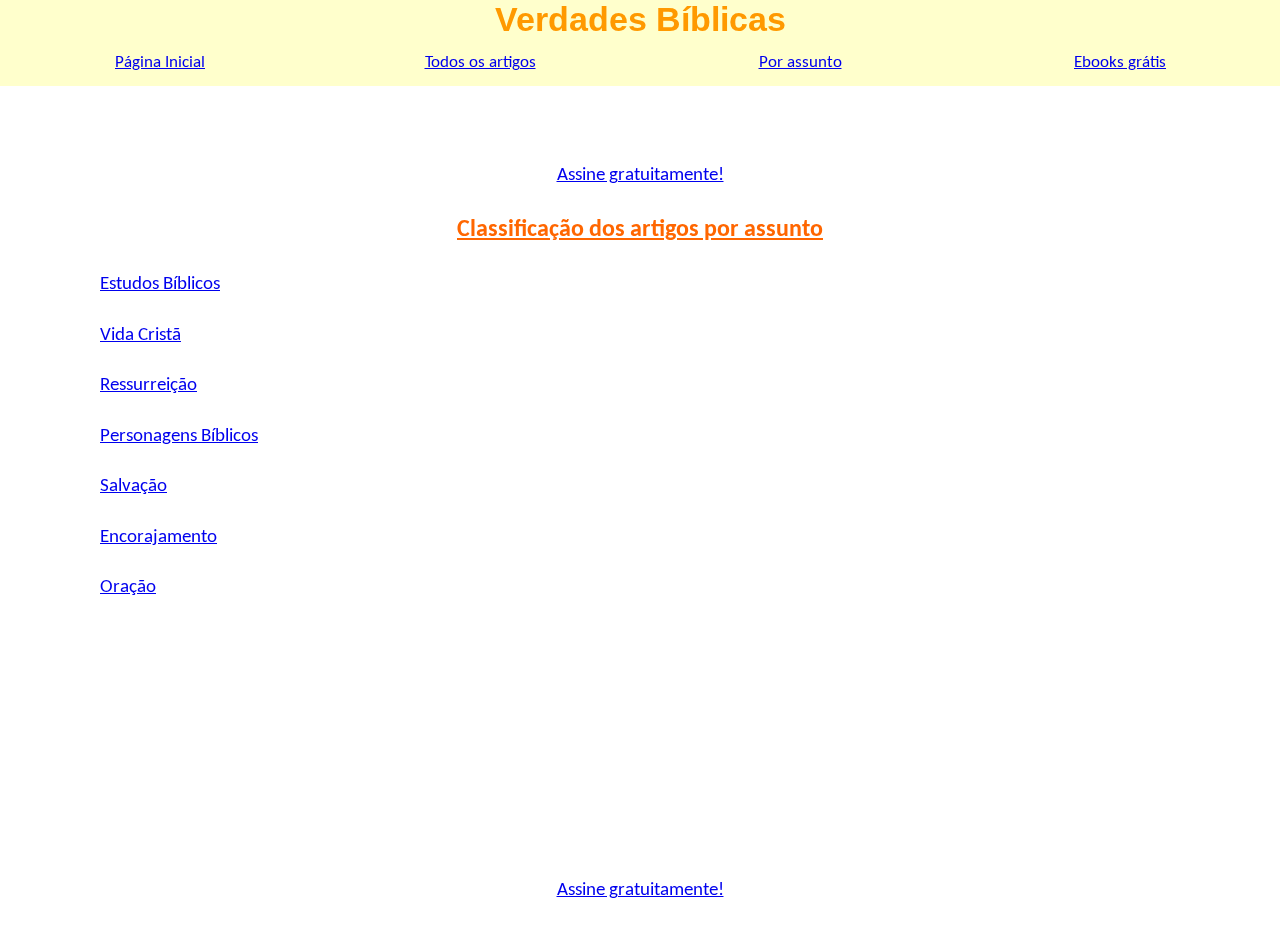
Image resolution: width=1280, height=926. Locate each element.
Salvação (133, 486)
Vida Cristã (140, 335)
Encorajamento (158, 537)
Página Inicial (160, 62)
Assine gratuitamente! (640, 175)
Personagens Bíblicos (179, 436)
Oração (128, 587)
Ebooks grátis (1120, 62)
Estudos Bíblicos (160, 284)
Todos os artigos (480, 62)
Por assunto (800, 62)
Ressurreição (148, 385)
